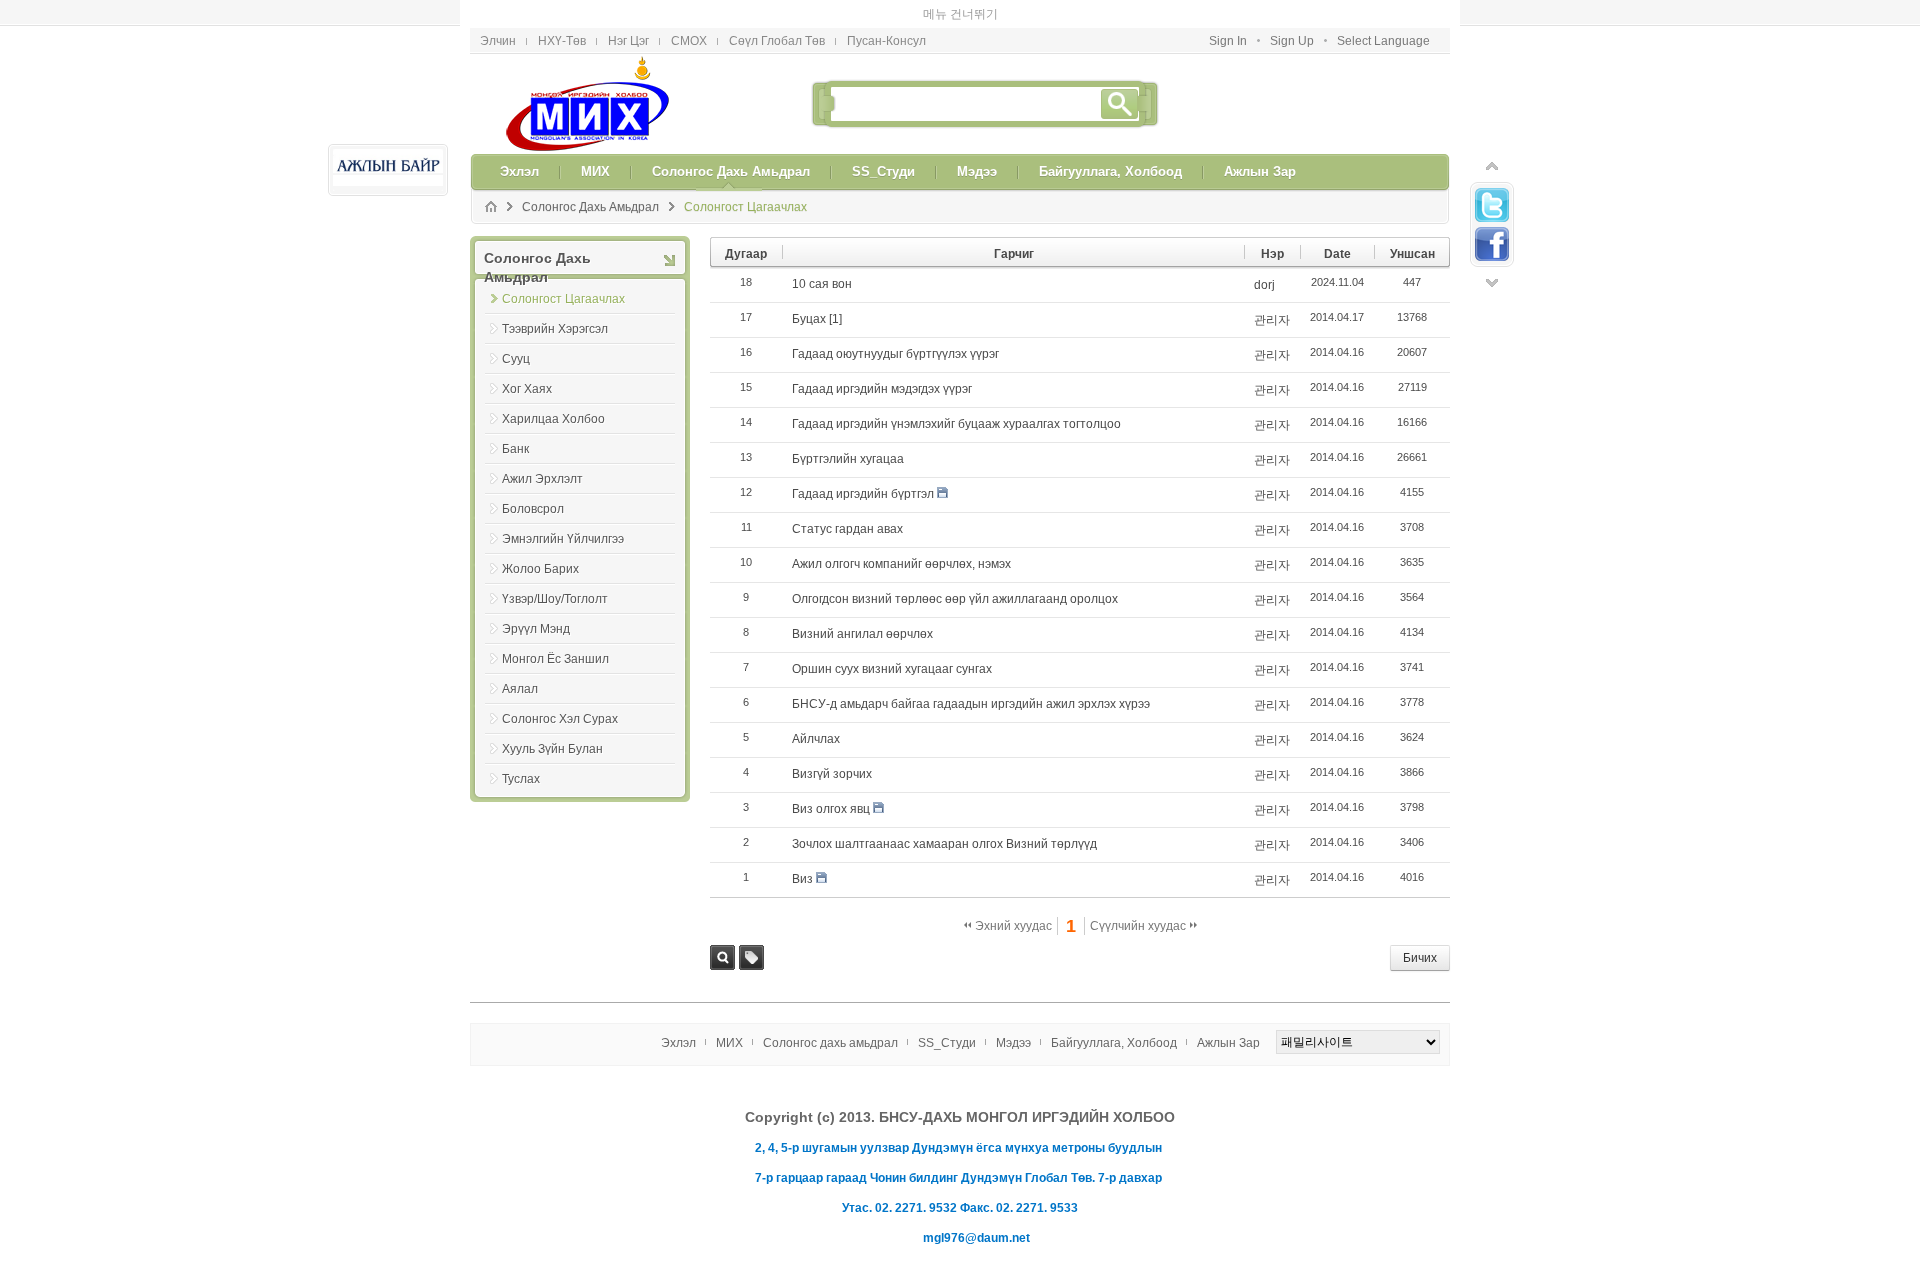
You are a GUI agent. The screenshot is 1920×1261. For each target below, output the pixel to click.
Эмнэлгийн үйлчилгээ (563, 511)
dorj (1264, 257)
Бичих (1420, 930)
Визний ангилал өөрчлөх (862, 606)
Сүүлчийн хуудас (1139, 898)
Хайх (722, 929)
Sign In (1228, 13)
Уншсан (1412, 226)
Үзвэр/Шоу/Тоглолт (555, 571)
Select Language (1383, 13)
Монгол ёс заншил (555, 631)
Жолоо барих (540, 541)
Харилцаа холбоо (553, 391)
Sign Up (1292, 13)
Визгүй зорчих (832, 746)
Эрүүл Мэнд (536, 601)
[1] (835, 291)
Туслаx (521, 751)
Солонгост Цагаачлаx (745, 179)
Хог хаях (527, 361)
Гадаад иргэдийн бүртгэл (863, 466)
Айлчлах (816, 711)
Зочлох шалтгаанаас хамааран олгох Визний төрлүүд (944, 816)
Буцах (809, 291)
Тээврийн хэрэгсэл (555, 301)
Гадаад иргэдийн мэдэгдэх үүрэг (882, 361)
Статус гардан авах (847, 501)
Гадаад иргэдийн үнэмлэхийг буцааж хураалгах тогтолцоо (956, 396)
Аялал (520, 661)
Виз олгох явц (831, 781)
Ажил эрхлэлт (542, 451)
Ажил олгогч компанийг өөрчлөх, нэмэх (901, 536)
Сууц (516, 331)
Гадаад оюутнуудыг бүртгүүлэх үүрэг (895, 326)
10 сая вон (822, 256)
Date (1337, 226)
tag (751, 929)
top (1492, 138)
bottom (1492, 255)
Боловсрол (533, 481)
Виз (802, 851)
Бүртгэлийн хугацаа (848, 431)
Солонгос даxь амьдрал (590, 179)
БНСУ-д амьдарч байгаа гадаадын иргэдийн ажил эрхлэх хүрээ (971, 676)
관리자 (1272, 292)
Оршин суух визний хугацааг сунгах (892, 641)
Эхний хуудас (1012, 898)
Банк (515, 421)
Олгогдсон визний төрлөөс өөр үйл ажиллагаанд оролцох (955, 571)
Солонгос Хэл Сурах (560, 691)
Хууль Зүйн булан (552, 721)
